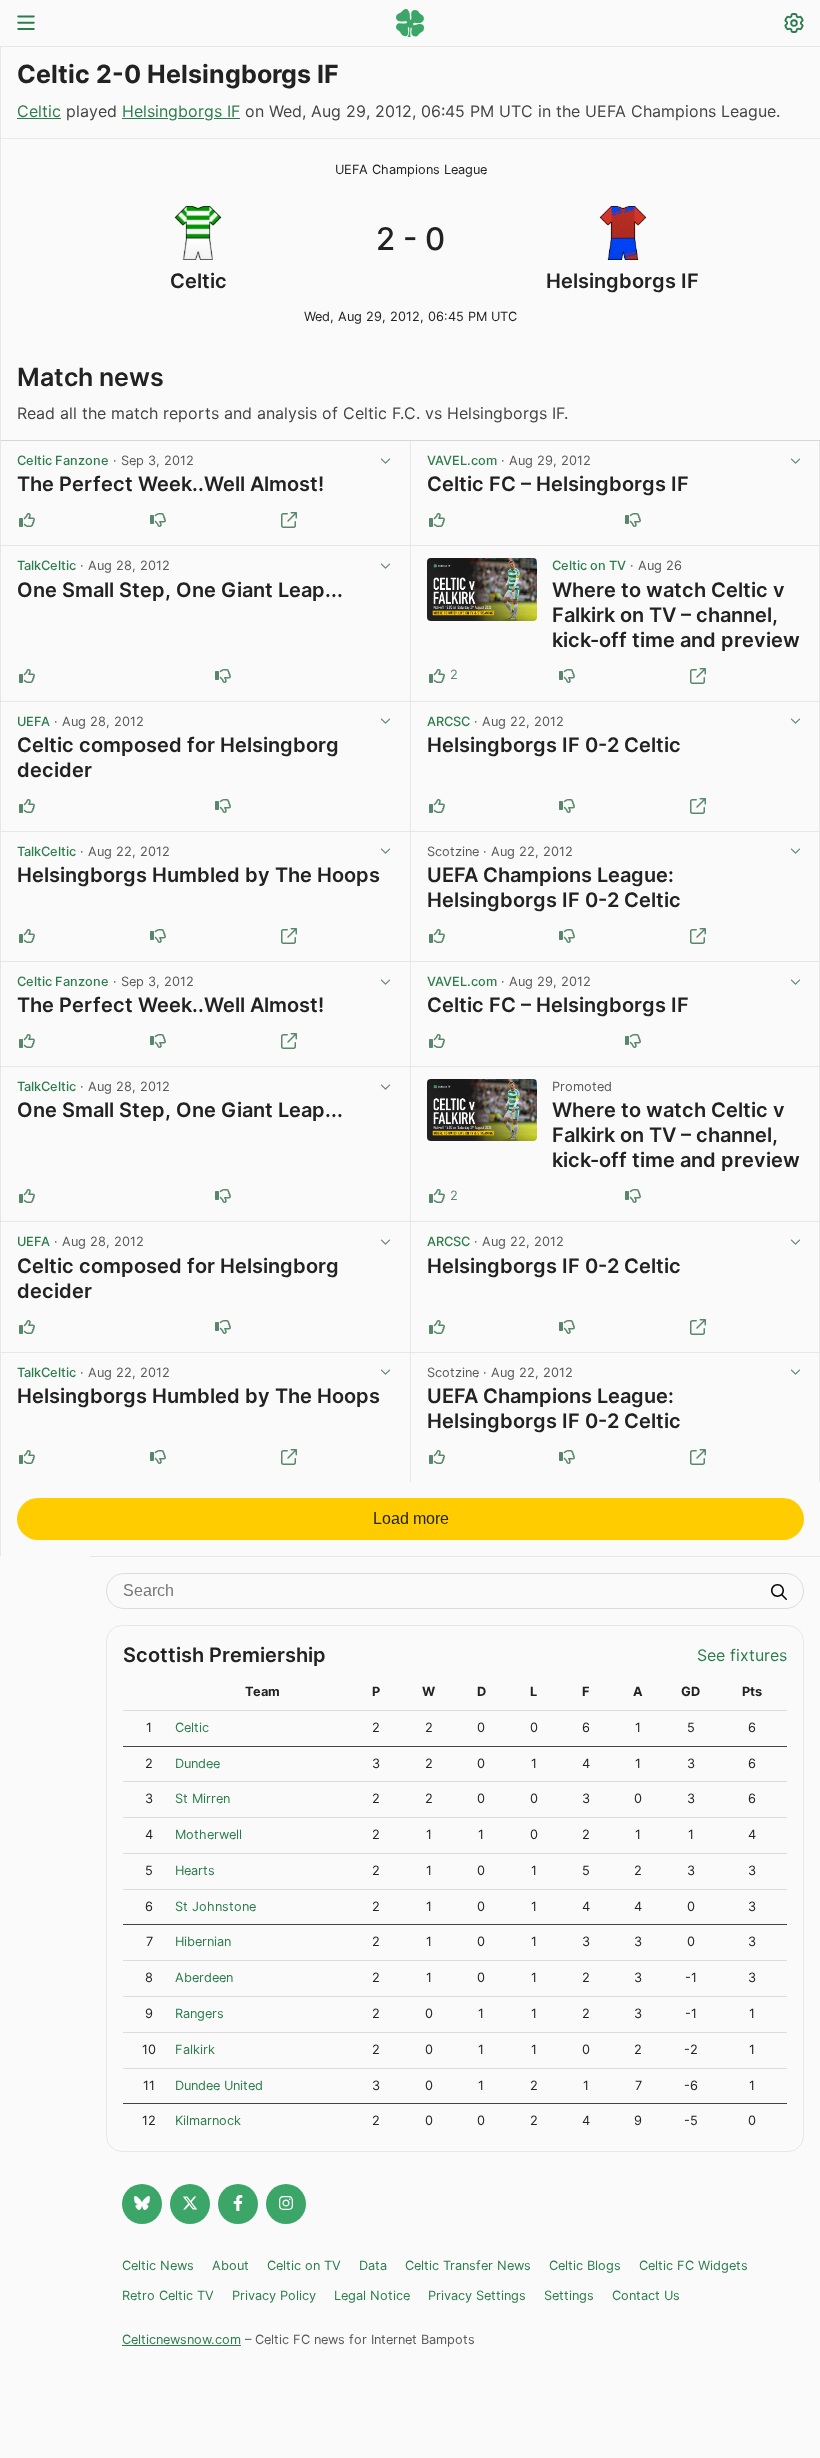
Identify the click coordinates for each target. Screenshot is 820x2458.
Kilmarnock (208, 2120)
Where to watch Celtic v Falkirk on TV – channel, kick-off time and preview (676, 615)
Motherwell (208, 1834)
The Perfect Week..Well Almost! (170, 484)
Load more (411, 1518)
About (230, 2265)
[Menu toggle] (26, 24)
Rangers (199, 2013)
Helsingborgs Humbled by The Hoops (198, 875)
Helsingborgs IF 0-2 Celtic (554, 745)
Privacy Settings (477, 2295)
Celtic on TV (589, 565)
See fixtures (742, 1655)
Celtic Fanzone (63, 460)
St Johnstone (215, 1906)
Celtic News (158, 2265)
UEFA (33, 721)
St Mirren (202, 1798)
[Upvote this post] (27, 520)
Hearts (195, 1870)
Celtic (39, 111)
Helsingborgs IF (181, 111)
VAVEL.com (462, 460)
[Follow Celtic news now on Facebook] (238, 2204)
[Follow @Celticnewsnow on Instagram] (286, 2204)
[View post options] (386, 461)
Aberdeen (204, 1977)
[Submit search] (779, 1594)
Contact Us (646, 2295)
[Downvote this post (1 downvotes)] (567, 676)
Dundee (197, 1763)
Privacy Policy (274, 2295)
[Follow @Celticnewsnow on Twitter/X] (190, 2204)
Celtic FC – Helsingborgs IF (558, 484)
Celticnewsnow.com (181, 2339)
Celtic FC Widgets (693, 2265)
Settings (569, 2295)
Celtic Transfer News (468, 2265)
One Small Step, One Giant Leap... (180, 590)
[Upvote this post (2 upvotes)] (437, 676)
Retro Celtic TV (168, 2295)
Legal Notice (372, 2295)
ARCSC (448, 721)
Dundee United (219, 2085)
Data (373, 2265)
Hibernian (203, 1941)
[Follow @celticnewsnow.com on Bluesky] (142, 2204)
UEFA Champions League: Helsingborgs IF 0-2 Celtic (554, 887)
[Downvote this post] (158, 520)
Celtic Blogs (585, 2265)
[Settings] (794, 25)
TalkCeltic (46, 565)
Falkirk (195, 2049)
